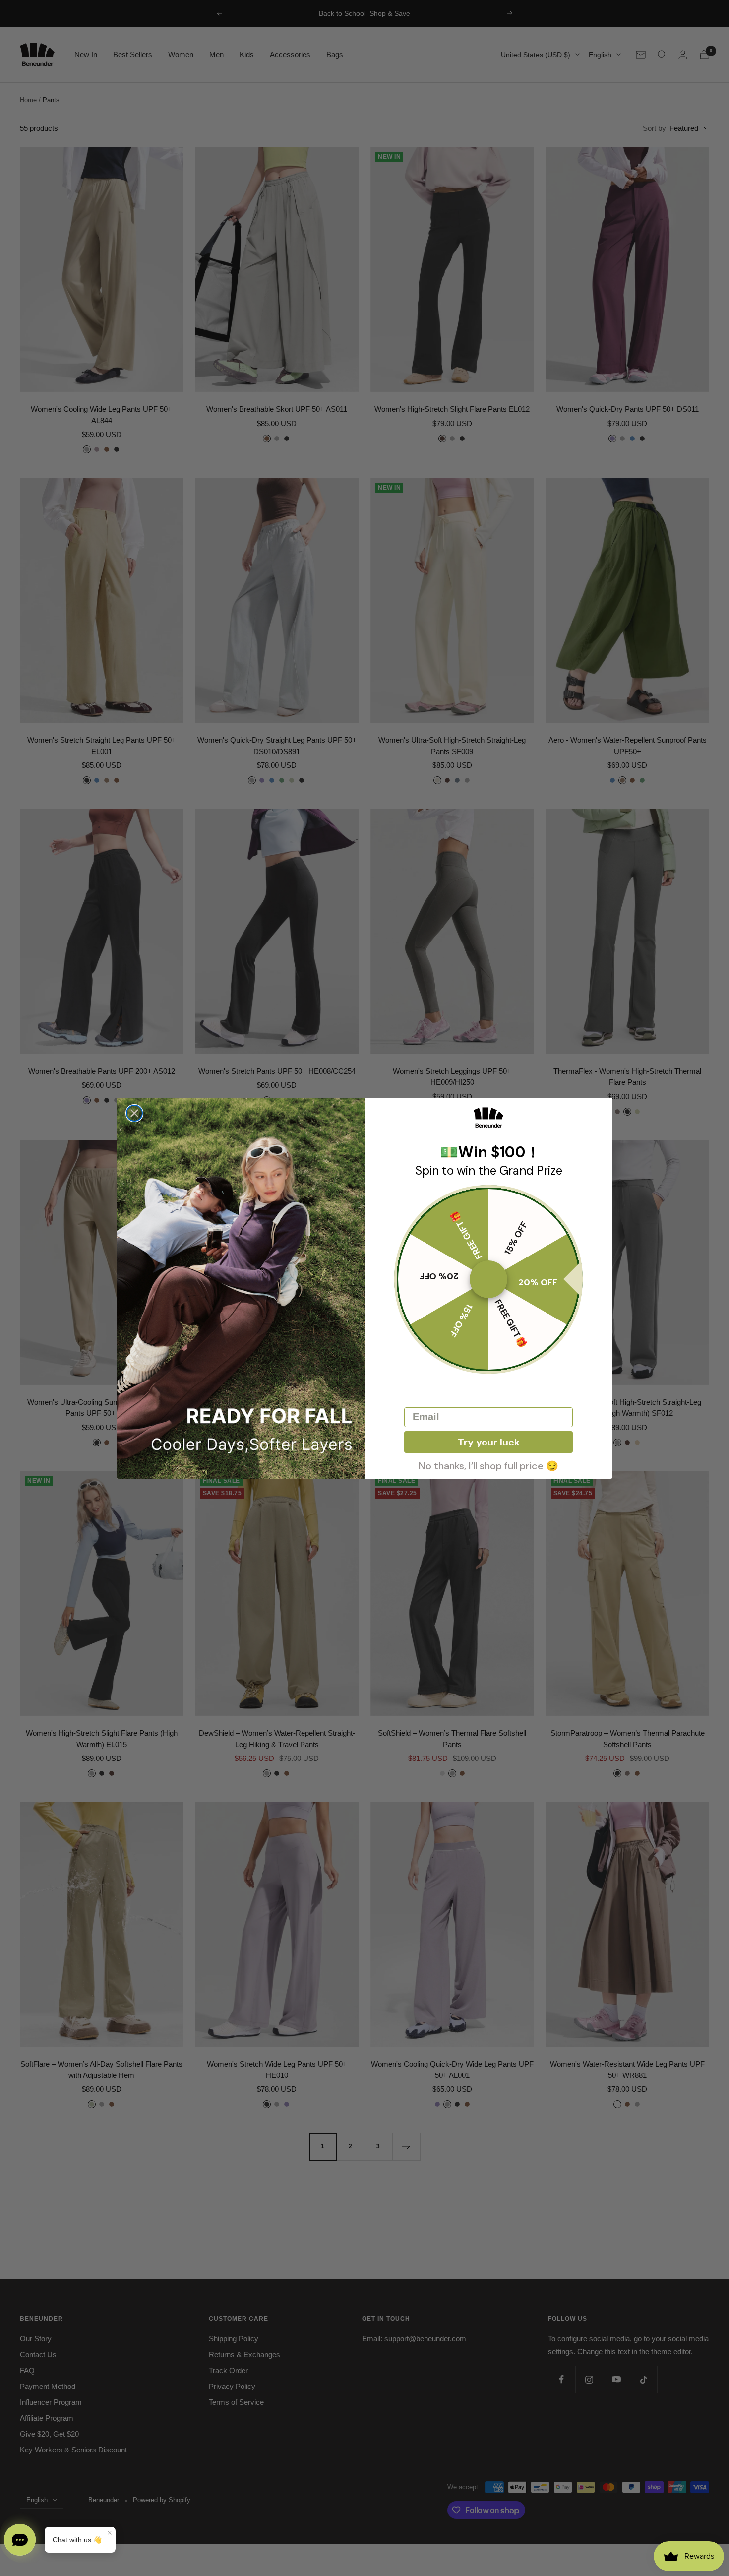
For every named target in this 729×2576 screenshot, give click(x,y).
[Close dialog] (134, 1113)
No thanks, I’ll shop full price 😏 (488, 1465)
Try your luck (489, 1442)
